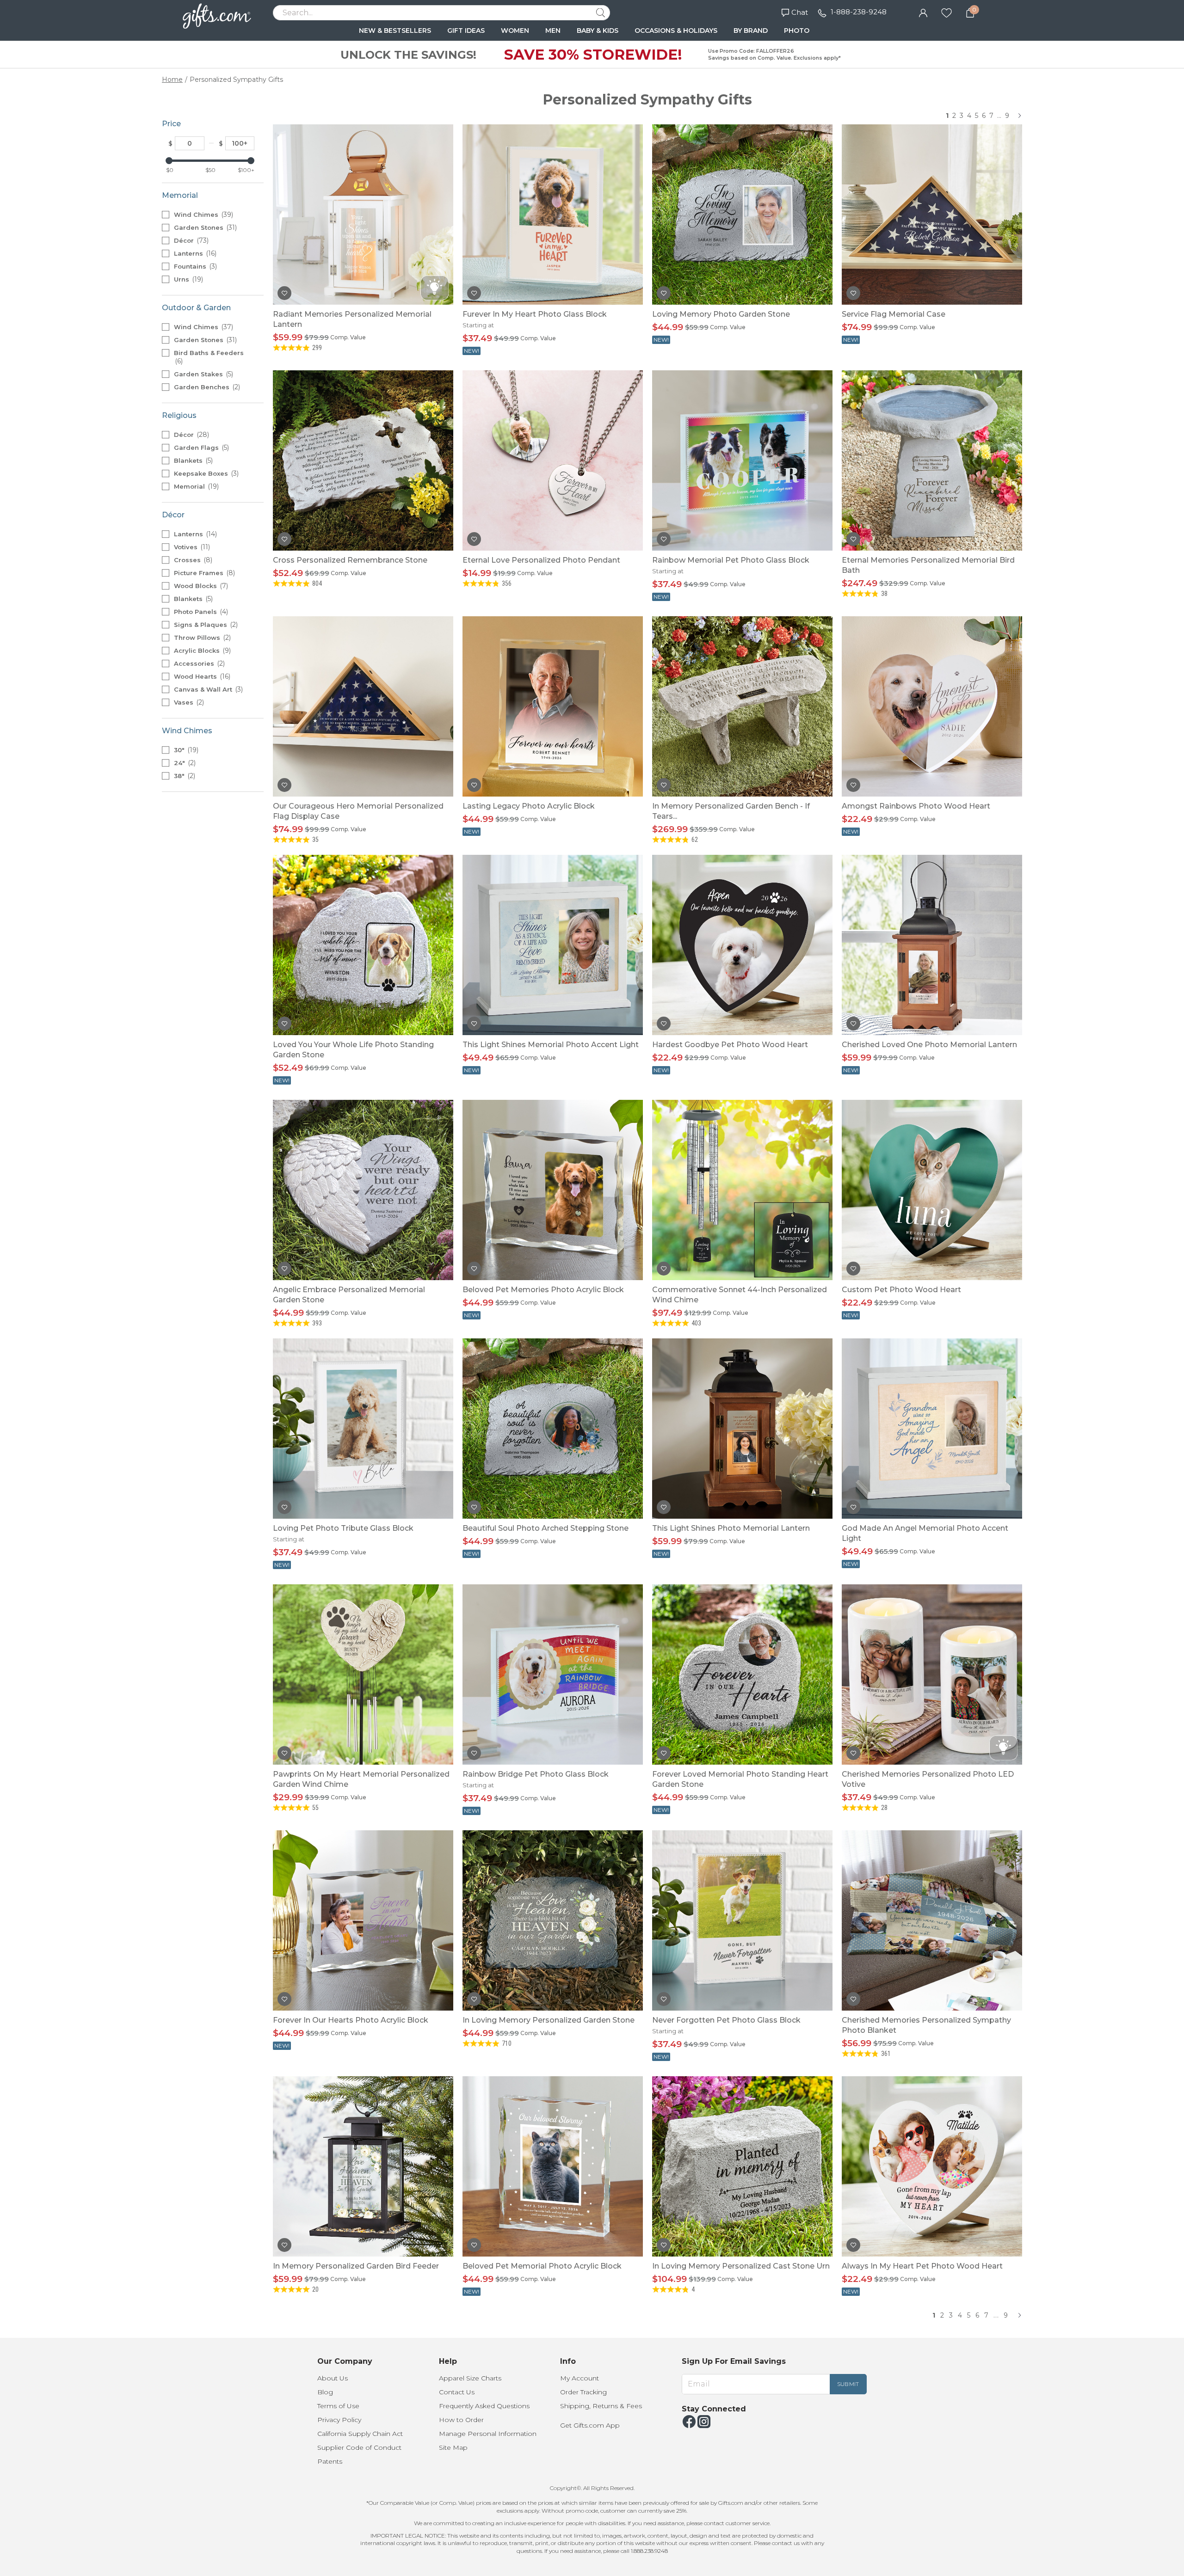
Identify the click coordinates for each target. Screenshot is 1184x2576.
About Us (333, 2378)
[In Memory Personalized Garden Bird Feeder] (363, 2166)
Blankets (192, 460)
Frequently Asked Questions (484, 2406)
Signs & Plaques (205, 625)
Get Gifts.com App (590, 2425)
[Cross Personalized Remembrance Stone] (363, 460)
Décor (190, 240)
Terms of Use (338, 2406)
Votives (191, 547)
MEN (553, 31)
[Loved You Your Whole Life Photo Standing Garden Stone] (363, 945)
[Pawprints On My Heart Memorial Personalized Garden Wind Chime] (363, 1674)
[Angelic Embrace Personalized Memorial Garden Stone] (363, 1190)
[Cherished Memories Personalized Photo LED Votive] (932, 1674)
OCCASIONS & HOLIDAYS (676, 31)
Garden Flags (200, 448)
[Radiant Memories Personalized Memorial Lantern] (363, 215)
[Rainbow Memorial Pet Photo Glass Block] (742, 460)
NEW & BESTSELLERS (395, 31)
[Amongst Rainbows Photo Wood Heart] (932, 706)
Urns (188, 279)
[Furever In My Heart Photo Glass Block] (553, 215)
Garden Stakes (203, 374)
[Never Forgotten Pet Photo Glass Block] (742, 1920)
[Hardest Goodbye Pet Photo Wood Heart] (742, 945)
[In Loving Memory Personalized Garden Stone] (553, 1920)
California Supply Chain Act (360, 2434)
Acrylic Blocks (201, 650)
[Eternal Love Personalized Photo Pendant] (553, 460)
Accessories (198, 663)
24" (184, 763)
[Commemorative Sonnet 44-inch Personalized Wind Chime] (742, 1190)
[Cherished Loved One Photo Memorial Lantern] (932, 945)
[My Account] (923, 12)
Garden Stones (204, 227)
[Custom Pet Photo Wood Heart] (932, 1190)
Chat (800, 12)
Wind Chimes (203, 215)
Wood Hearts (201, 676)
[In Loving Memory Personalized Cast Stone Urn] (742, 2166)
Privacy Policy (339, 2420)
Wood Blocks (200, 586)
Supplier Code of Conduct (359, 2447)
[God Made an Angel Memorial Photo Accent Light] (932, 1429)
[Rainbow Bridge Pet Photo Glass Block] (553, 1674)
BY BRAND (751, 31)
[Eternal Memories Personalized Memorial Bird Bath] (932, 460)
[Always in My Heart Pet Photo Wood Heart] (932, 2166)
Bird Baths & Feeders (209, 357)
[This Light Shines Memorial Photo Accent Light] (553, 945)
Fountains (194, 266)
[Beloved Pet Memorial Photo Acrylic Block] (553, 2166)
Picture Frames (203, 573)
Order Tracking (583, 2392)
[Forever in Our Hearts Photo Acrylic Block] (363, 1920)
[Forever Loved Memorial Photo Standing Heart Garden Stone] (742, 1674)
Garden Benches (206, 387)
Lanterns (194, 253)
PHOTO (797, 31)
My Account (580, 2378)
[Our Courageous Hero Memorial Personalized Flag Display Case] (363, 706)
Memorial (195, 486)
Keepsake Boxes (205, 473)
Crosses (192, 560)
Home (172, 80)
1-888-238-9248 (859, 12)
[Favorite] (947, 12)
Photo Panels (200, 612)
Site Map (453, 2447)
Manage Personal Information (488, 2434)
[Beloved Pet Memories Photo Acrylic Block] (553, 1190)
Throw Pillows (201, 638)
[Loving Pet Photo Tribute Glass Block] (363, 1429)
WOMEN (515, 31)
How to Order (461, 2420)
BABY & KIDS (598, 31)
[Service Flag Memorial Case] (932, 215)
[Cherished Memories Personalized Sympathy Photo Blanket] (932, 1920)
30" (185, 750)
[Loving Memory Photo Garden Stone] (742, 215)
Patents (330, 2461)
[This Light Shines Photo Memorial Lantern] (742, 1429)
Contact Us (457, 2392)
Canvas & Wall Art (207, 689)
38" (184, 776)
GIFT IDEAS (466, 31)
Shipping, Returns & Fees (601, 2406)
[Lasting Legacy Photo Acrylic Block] (553, 706)
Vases (188, 702)
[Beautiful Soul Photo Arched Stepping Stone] (553, 1429)
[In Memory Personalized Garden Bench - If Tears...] (742, 706)
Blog (325, 2392)
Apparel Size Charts (470, 2378)
